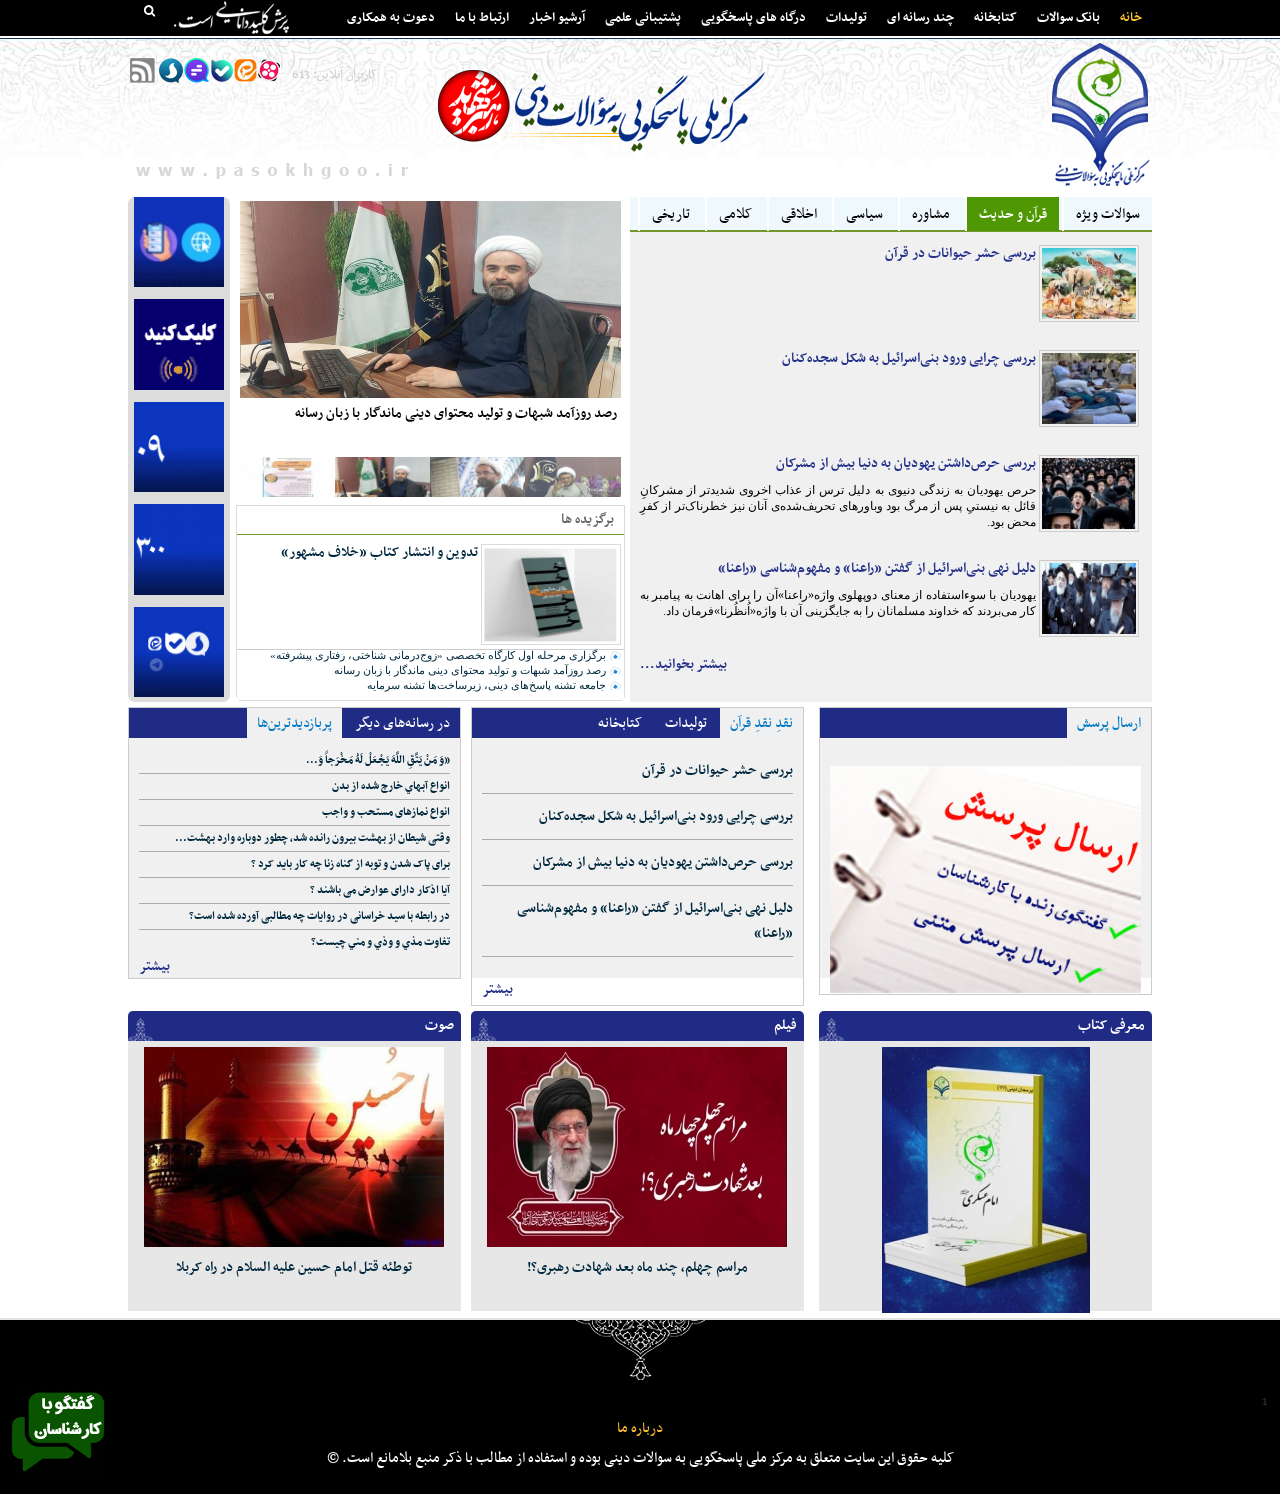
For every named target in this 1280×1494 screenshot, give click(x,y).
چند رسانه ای (920, 18)
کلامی (735, 214)
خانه (1131, 18)
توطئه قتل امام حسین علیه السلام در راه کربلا (294, 1267)
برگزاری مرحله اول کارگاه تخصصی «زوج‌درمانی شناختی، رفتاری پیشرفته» (438, 655)
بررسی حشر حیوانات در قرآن (960, 253)
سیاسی (864, 214)
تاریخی (671, 214)
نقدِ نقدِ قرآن (761, 723)
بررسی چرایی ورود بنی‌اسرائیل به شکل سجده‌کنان (909, 358)
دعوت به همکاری (391, 18)
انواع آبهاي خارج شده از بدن (391, 786)
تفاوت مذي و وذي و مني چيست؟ (380, 942)
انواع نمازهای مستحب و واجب (386, 812)
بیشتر (154, 966)
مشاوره (931, 214)
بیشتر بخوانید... (683, 664)
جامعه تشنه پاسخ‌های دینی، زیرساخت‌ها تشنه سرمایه (486, 685)
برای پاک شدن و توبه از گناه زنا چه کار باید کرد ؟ (350, 864)
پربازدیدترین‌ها (294, 723)
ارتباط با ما (482, 18)
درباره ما (640, 1428)
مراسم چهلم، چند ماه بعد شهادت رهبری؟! (637, 1267)
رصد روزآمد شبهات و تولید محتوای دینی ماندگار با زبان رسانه (456, 413)
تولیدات (846, 18)
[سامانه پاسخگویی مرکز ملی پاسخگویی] (58, 1477)
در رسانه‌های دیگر (402, 723)
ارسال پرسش (1109, 723)
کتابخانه (995, 18)
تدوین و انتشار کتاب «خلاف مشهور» (379, 552)
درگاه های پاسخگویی (753, 18)
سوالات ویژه (1108, 214)
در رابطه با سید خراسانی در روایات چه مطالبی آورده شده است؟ (319, 916)
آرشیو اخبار (557, 18)
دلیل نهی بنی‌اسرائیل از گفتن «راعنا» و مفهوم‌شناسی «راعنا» (877, 568)
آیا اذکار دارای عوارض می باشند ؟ (380, 890)
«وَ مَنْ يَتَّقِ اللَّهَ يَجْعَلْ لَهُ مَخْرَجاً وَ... (378, 760)
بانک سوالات (1068, 18)
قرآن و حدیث (1013, 214)
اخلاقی (799, 214)
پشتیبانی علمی (643, 18)
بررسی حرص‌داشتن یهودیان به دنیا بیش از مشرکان (906, 463)
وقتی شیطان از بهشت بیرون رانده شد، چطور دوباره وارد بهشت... (312, 838)
